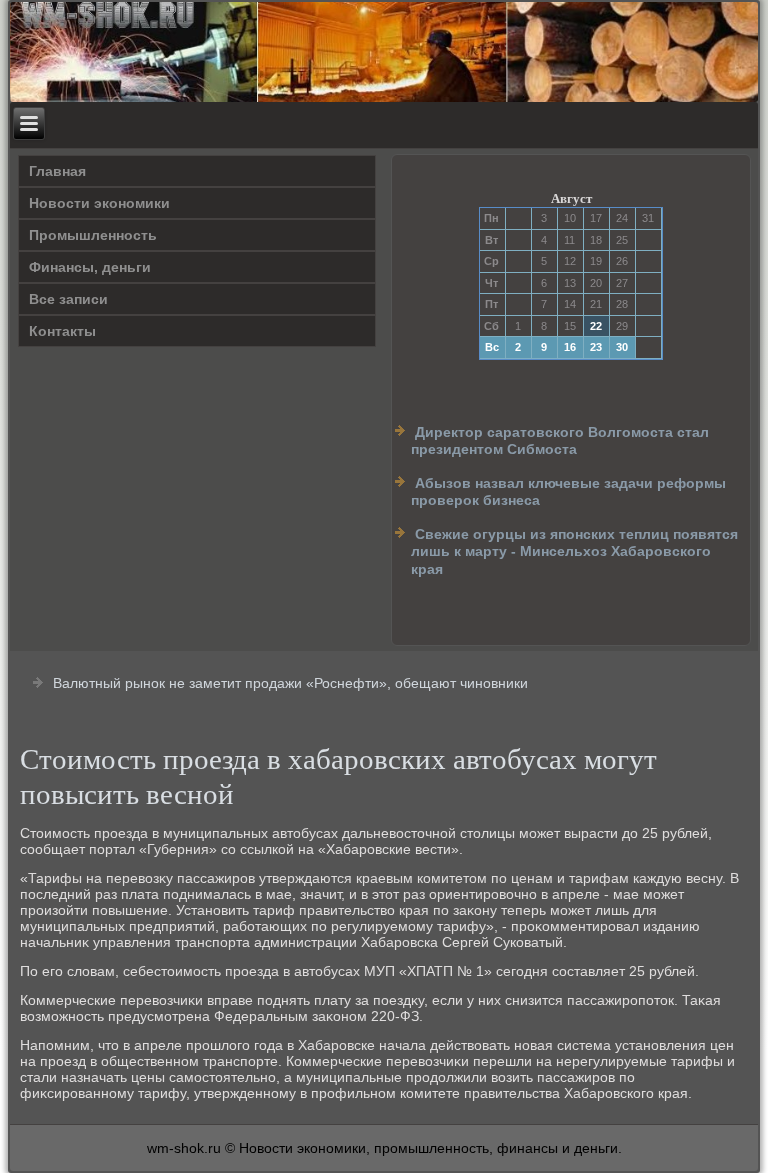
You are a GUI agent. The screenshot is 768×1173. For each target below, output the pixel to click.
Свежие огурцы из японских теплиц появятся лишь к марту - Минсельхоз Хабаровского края (574, 551)
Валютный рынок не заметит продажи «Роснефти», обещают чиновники (290, 683)
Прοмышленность (93, 235)
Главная (57, 171)
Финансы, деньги (90, 267)
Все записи (68, 299)
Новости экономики (99, 203)
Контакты (62, 331)
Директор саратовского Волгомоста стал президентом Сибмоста (560, 441)
